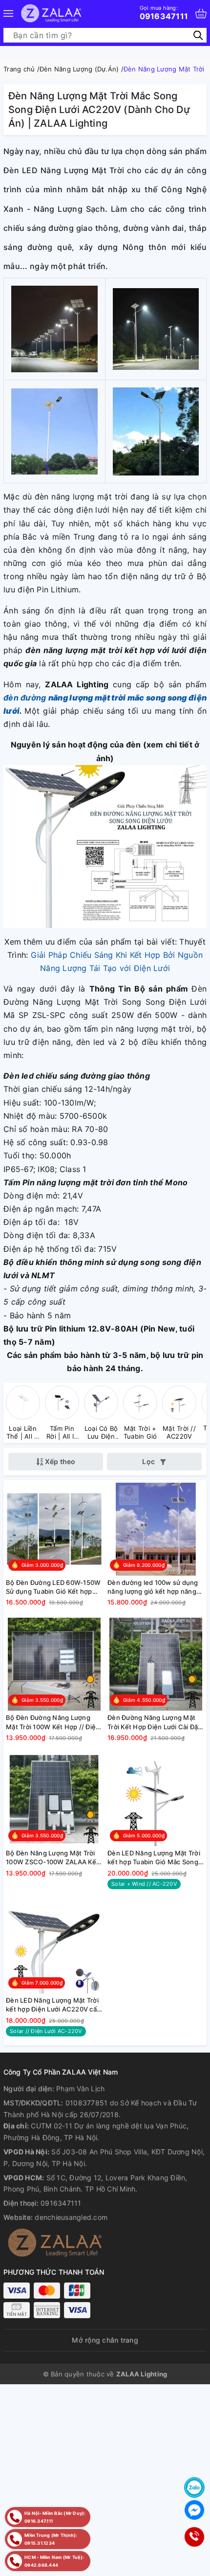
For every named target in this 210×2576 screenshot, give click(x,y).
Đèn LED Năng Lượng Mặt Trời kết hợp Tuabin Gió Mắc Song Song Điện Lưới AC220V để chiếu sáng (154, 1858)
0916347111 (164, 13)
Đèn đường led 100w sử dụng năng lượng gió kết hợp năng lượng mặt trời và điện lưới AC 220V (153, 1587)
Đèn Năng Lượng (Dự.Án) (79, 69)
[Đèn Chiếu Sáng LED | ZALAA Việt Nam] (51, 13)
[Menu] (8, 13)
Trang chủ (19, 69)
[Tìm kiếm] (198, 35)
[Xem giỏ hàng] (201, 13)
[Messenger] (194, 2510)
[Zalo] (194, 2487)
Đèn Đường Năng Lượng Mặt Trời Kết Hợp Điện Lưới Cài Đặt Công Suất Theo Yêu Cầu (154, 1722)
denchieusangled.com (71, 2217)
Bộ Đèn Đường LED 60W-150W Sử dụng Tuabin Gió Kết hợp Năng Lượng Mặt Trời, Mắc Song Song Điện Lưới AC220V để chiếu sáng (53, 1587)
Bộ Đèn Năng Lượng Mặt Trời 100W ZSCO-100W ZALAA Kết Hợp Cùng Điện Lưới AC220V (52, 1858)
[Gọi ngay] (194, 2537)
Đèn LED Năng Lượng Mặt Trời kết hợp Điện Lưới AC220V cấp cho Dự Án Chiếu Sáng (53, 2005)
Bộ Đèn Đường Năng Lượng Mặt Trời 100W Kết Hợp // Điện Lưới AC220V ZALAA (53, 1722)
